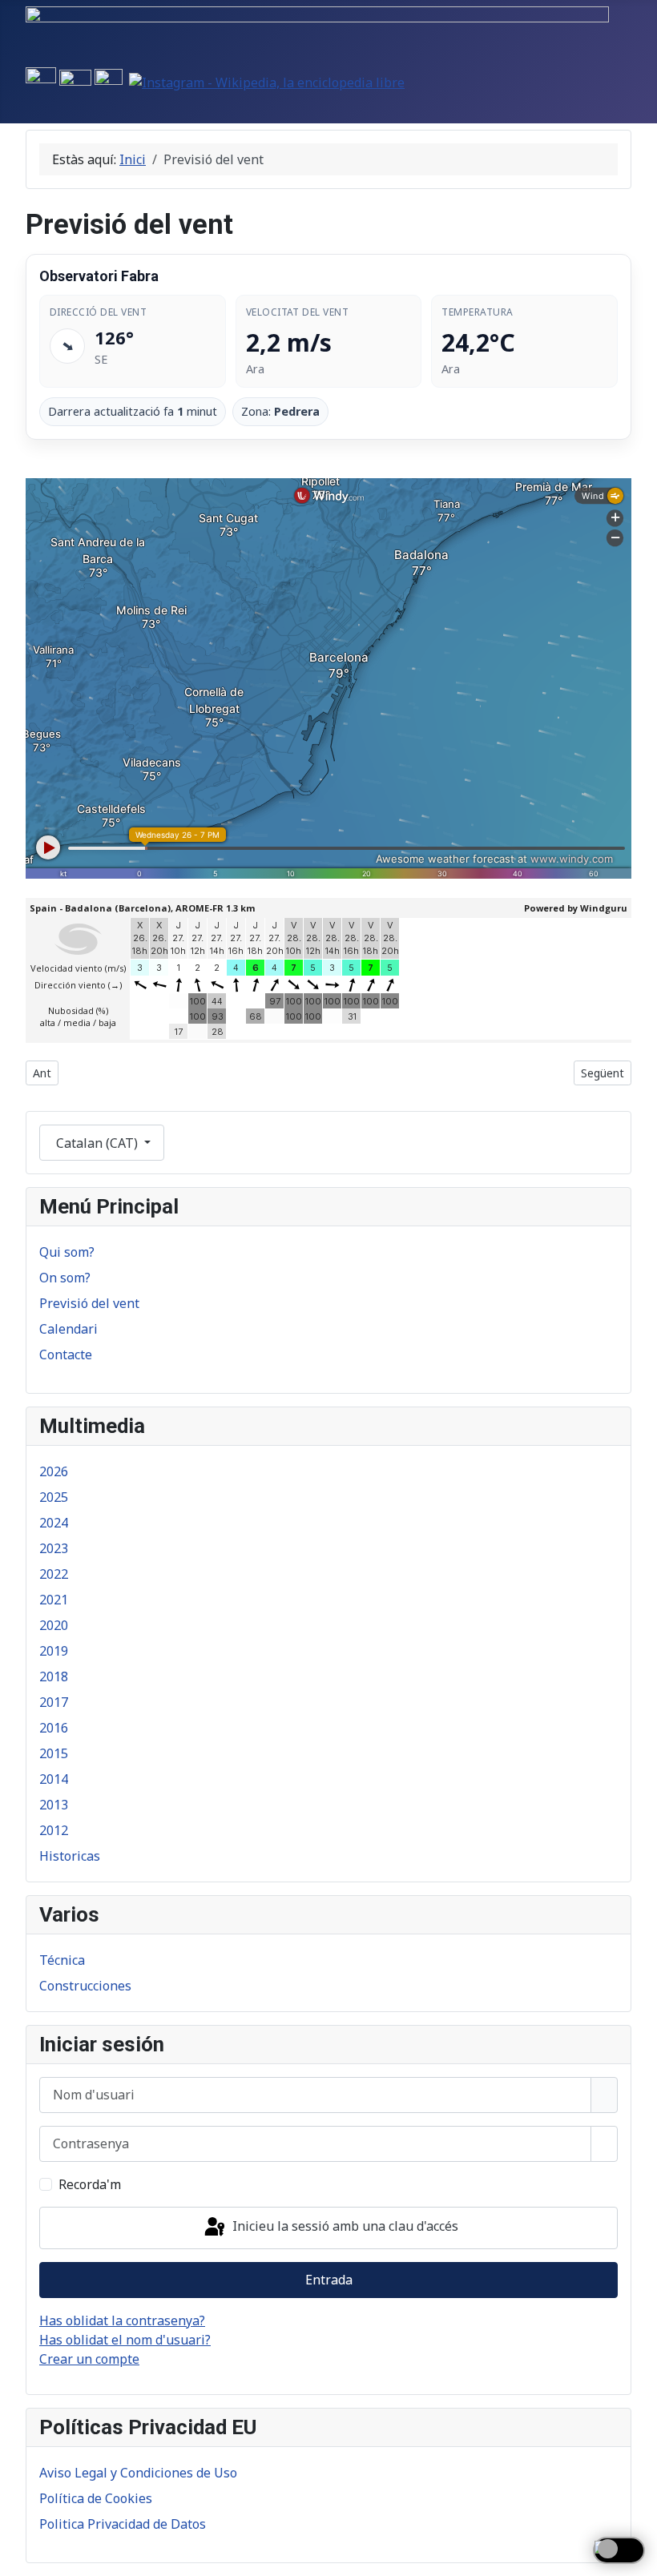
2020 (54, 1625)
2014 (54, 1779)
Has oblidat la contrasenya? (122, 2320)
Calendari (69, 1329)
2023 (54, 1548)
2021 (54, 1600)
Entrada (329, 2280)
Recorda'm (90, 2184)
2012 (54, 1830)
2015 (54, 1753)
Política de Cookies (96, 2498)
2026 (54, 1471)
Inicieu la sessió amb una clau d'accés (344, 2227)
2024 (54, 1523)
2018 (54, 1676)
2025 (54, 1497)
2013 (54, 1805)
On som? (65, 1278)
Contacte (66, 1354)
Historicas (70, 1856)
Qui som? (67, 1252)
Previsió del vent (89, 1303)
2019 (54, 1651)
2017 (54, 1702)
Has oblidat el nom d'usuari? (125, 2340)
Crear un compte (89, 2359)
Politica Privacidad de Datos (123, 2524)
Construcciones (85, 1986)
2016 (54, 1728)
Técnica (62, 1960)
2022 (54, 1574)
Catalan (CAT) (97, 1143)
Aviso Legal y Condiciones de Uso (138, 2473)
